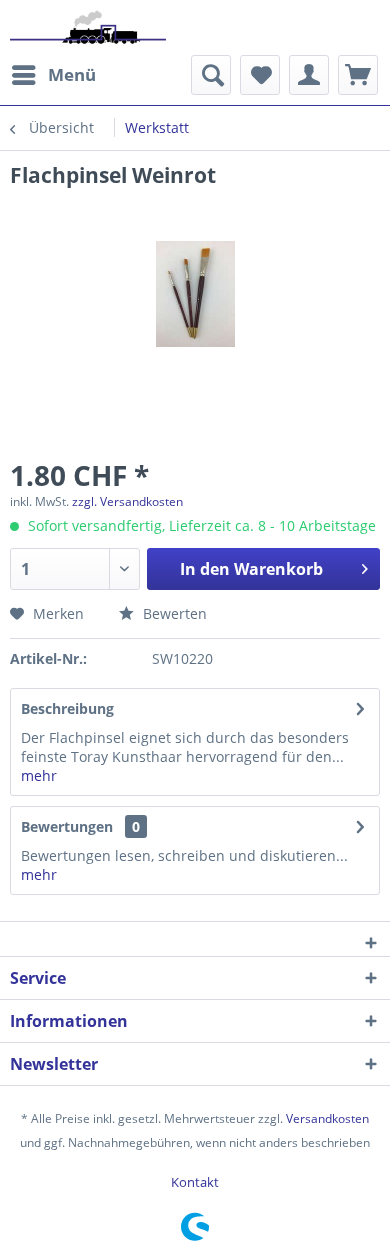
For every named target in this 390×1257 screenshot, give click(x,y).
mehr (39, 775)
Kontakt (195, 1182)
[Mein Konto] (309, 75)
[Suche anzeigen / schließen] (211, 75)
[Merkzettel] (260, 75)
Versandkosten (327, 1118)
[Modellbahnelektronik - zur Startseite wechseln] (88, 27)
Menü (72, 74)
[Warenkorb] (358, 75)
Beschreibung (67, 708)
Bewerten (173, 613)
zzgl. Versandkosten (127, 501)
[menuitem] (53, 75)
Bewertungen (67, 826)
